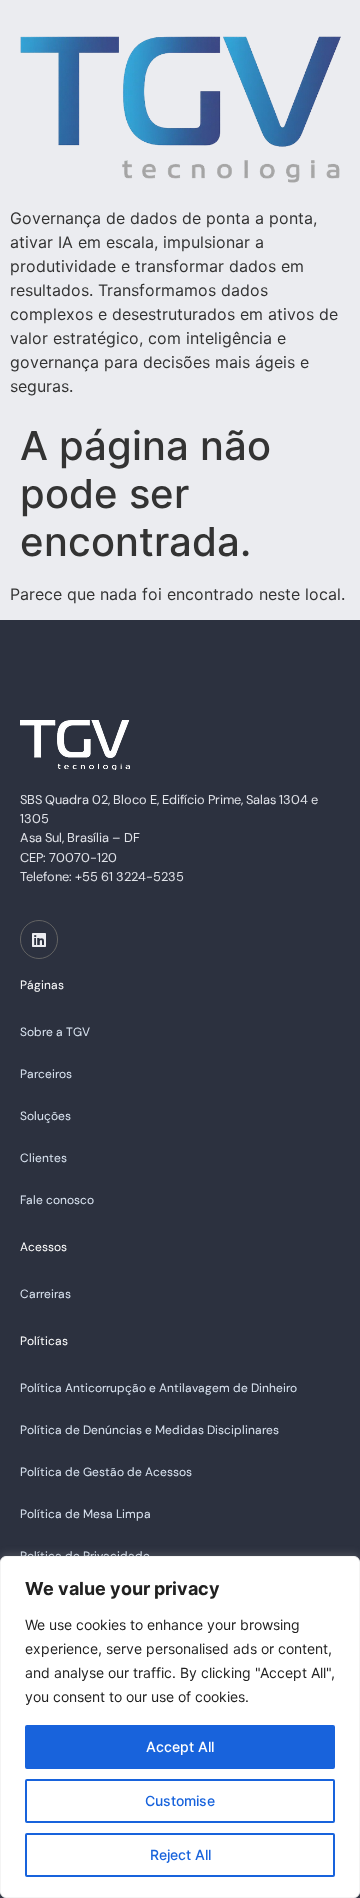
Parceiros (46, 1074)
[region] (180, 1727)
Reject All (180, 1854)
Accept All (180, 1746)
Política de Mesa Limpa (85, 1514)
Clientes (43, 1158)
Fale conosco (57, 1200)
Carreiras (45, 1294)
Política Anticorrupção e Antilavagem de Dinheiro (158, 1388)
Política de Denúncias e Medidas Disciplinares (149, 1430)
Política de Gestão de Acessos (106, 1472)
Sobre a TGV (55, 1032)
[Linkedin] (39, 939)
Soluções (45, 1116)
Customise (180, 1800)
